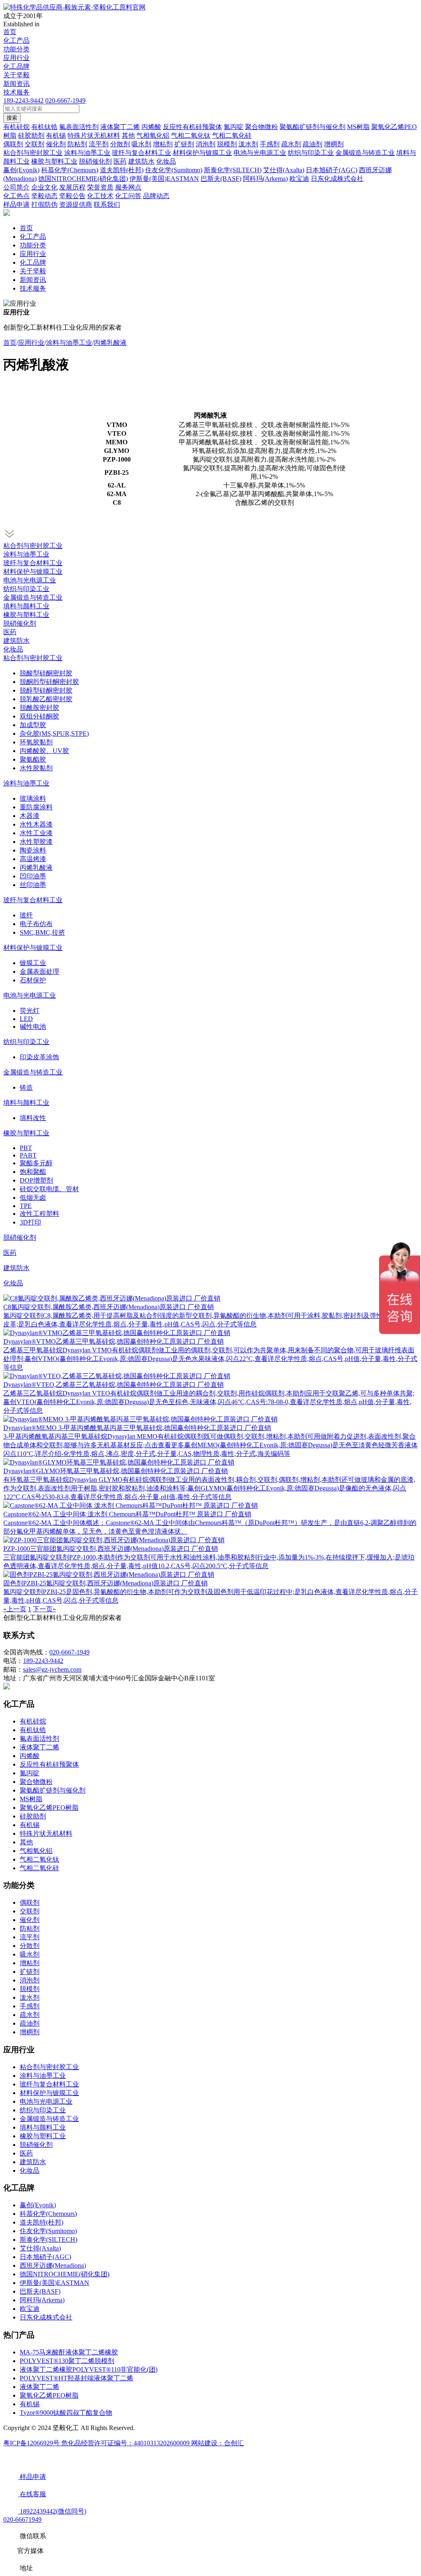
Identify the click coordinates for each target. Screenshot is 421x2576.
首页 (10, 32)
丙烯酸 (30, 1756)
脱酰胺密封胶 (39, 708)
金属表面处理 (39, 971)
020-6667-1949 (65, 100)
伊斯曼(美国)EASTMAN (54, 2283)
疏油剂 (30, 2023)
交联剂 (30, 1911)
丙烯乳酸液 (110, 343)
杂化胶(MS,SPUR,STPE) (54, 734)
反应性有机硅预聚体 (49, 1764)
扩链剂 (30, 1972)
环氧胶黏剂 (36, 742)
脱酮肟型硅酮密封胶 (49, 682)
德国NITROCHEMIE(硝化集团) (65, 2274)
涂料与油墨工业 (69, 343)
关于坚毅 (16, 75)
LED (26, 1019)
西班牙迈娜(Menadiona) (53, 2265)
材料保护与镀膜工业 (33, 572)
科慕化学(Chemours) (48, 2214)
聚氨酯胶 (33, 759)
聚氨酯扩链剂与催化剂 (53, 1790)
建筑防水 (16, 641)
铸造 (26, 1087)
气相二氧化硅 (39, 1868)
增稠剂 (30, 2032)
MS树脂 (31, 1799)
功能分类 (16, 49)
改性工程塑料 (39, 1214)
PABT (28, 1155)
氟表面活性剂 (39, 1739)
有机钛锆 (33, 1730)
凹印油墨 (33, 876)
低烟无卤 (33, 1198)
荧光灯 (30, 1011)
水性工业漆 (36, 833)
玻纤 (26, 915)
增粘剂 (30, 1963)
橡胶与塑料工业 (26, 615)
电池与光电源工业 (30, 580)
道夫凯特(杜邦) (42, 2222)
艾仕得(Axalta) (40, 2248)
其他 (26, 1842)
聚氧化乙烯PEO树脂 (49, 1808)
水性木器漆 (36, 824)
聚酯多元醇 (36, 1163)
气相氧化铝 (36, 1851)
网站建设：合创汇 (217, 2443)
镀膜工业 (33, 963)
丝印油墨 (33, 885)
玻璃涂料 (33, 798)
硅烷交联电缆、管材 (49, 1189)
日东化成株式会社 (46, 2317)
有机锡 (30, 1825)
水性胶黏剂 (36, 768)
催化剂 (30, 1920)
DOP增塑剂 (36, 1180)
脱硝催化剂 (20, 623)
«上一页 (15, 1609)
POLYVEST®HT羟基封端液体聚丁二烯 (76, 2378)
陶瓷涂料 (33, 850)
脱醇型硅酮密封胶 (46, 690)
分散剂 (30, 1946)
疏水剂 (30, 2015)
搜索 (12, 118)
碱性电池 (33, 1027)
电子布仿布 (36, 924)
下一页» (44, 1609)
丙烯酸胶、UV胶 (44, 751)
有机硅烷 (33, 1721)
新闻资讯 (16, 84)
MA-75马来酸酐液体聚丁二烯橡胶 (69, 2352)
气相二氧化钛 (39, 1859)
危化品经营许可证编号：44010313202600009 (126, 2443)
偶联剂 (30, 1903)
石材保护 (33, 980)
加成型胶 (33, 725)
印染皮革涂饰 (39, 1057)
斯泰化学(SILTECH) (49, 2240)
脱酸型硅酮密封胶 (46, 673)
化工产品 (16, 40)
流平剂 (30, 1937)
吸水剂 (30, 1954)
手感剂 (30, 2006)
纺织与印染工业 (26, 589)
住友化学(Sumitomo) (48, 2231)
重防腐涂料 (36, 807)
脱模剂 (30, 1989)
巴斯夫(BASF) (40, 2291)
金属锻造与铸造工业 (33, 597)
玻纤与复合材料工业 (33, 563)
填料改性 (33, 1118)
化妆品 (13, 649)
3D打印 (30, 1222)
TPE (26, 1206)
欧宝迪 (30, 2309)
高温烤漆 (33, 859)
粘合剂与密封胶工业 (33, 546)
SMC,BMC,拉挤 (42, 932)
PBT (26, 1148)
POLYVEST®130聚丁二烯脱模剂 (67, 2361)
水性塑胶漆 (36, 842)
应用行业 (16, 58)
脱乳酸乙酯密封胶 (46, 699)
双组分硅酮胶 (39, 716)
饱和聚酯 (33, 1172)
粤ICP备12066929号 (32, 2443)
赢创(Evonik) (38, 2205)
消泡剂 (30, 1980)
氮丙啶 (30, 1773)
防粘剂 (30, 1928)
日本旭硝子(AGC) (45, 2257)
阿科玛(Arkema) (42, 2300)
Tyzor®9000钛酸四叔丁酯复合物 (66, 2413)
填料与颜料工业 (26, 606)
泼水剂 (30, 1997)
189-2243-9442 (23, 100)
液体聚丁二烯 (39, 1747)
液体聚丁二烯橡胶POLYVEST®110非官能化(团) (89, 2369)
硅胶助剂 (33, 1816)
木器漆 (30, 816)
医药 (10, 632)
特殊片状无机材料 (46, 1833)
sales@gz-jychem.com (52, 1669)
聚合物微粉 (36, 1782)
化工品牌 (16, 66)
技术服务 (16, 92)
